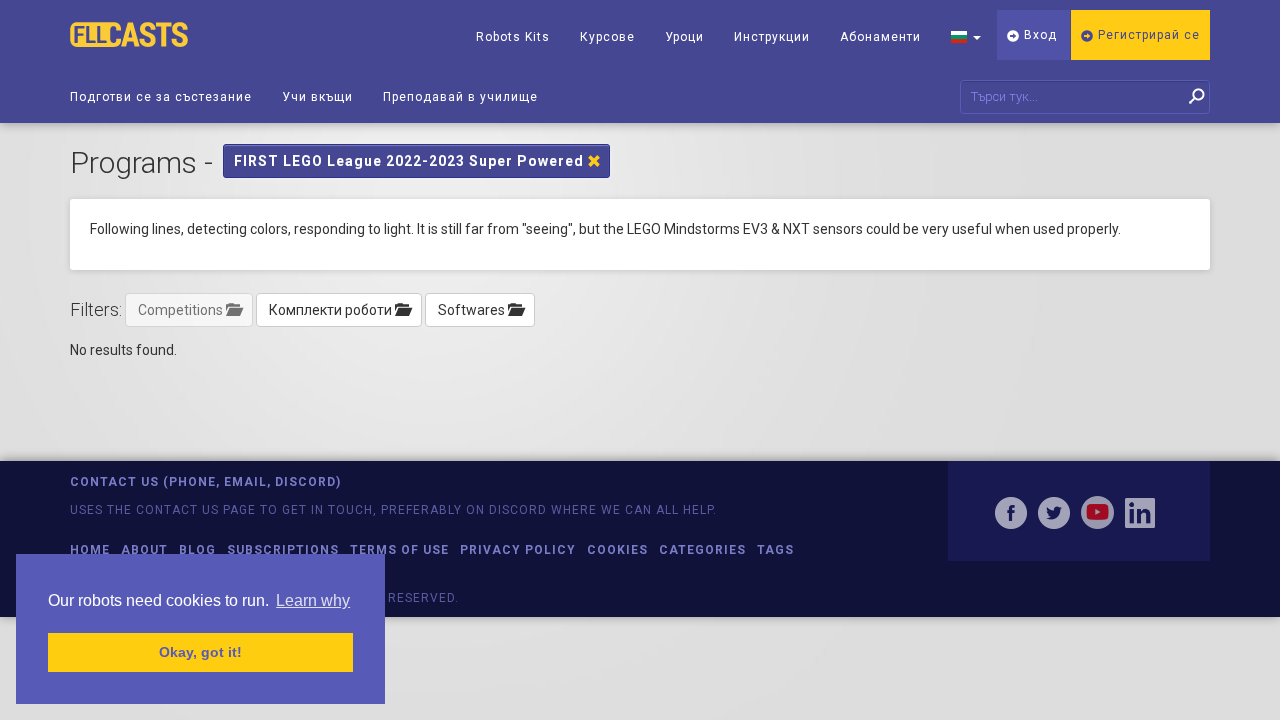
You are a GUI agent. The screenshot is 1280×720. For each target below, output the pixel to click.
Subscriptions (283, 550)
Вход (1038, 35)
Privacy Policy (518, 550)
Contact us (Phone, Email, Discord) (205, 482)
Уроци (684, 37)
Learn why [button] (313, 600)
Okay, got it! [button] (200, 652)
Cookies (617, 550)
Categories (702, 550)
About (144, 550)
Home (90, 550)
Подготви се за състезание (161, 97)
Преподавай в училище (460, 97)
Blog (197, 550)
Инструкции (772, 37)
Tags (775, 550)
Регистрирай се (1147, 35)
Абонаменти (880, 37)
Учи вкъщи (317, 97)
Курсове (607, 37)
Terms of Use (399, 550)
